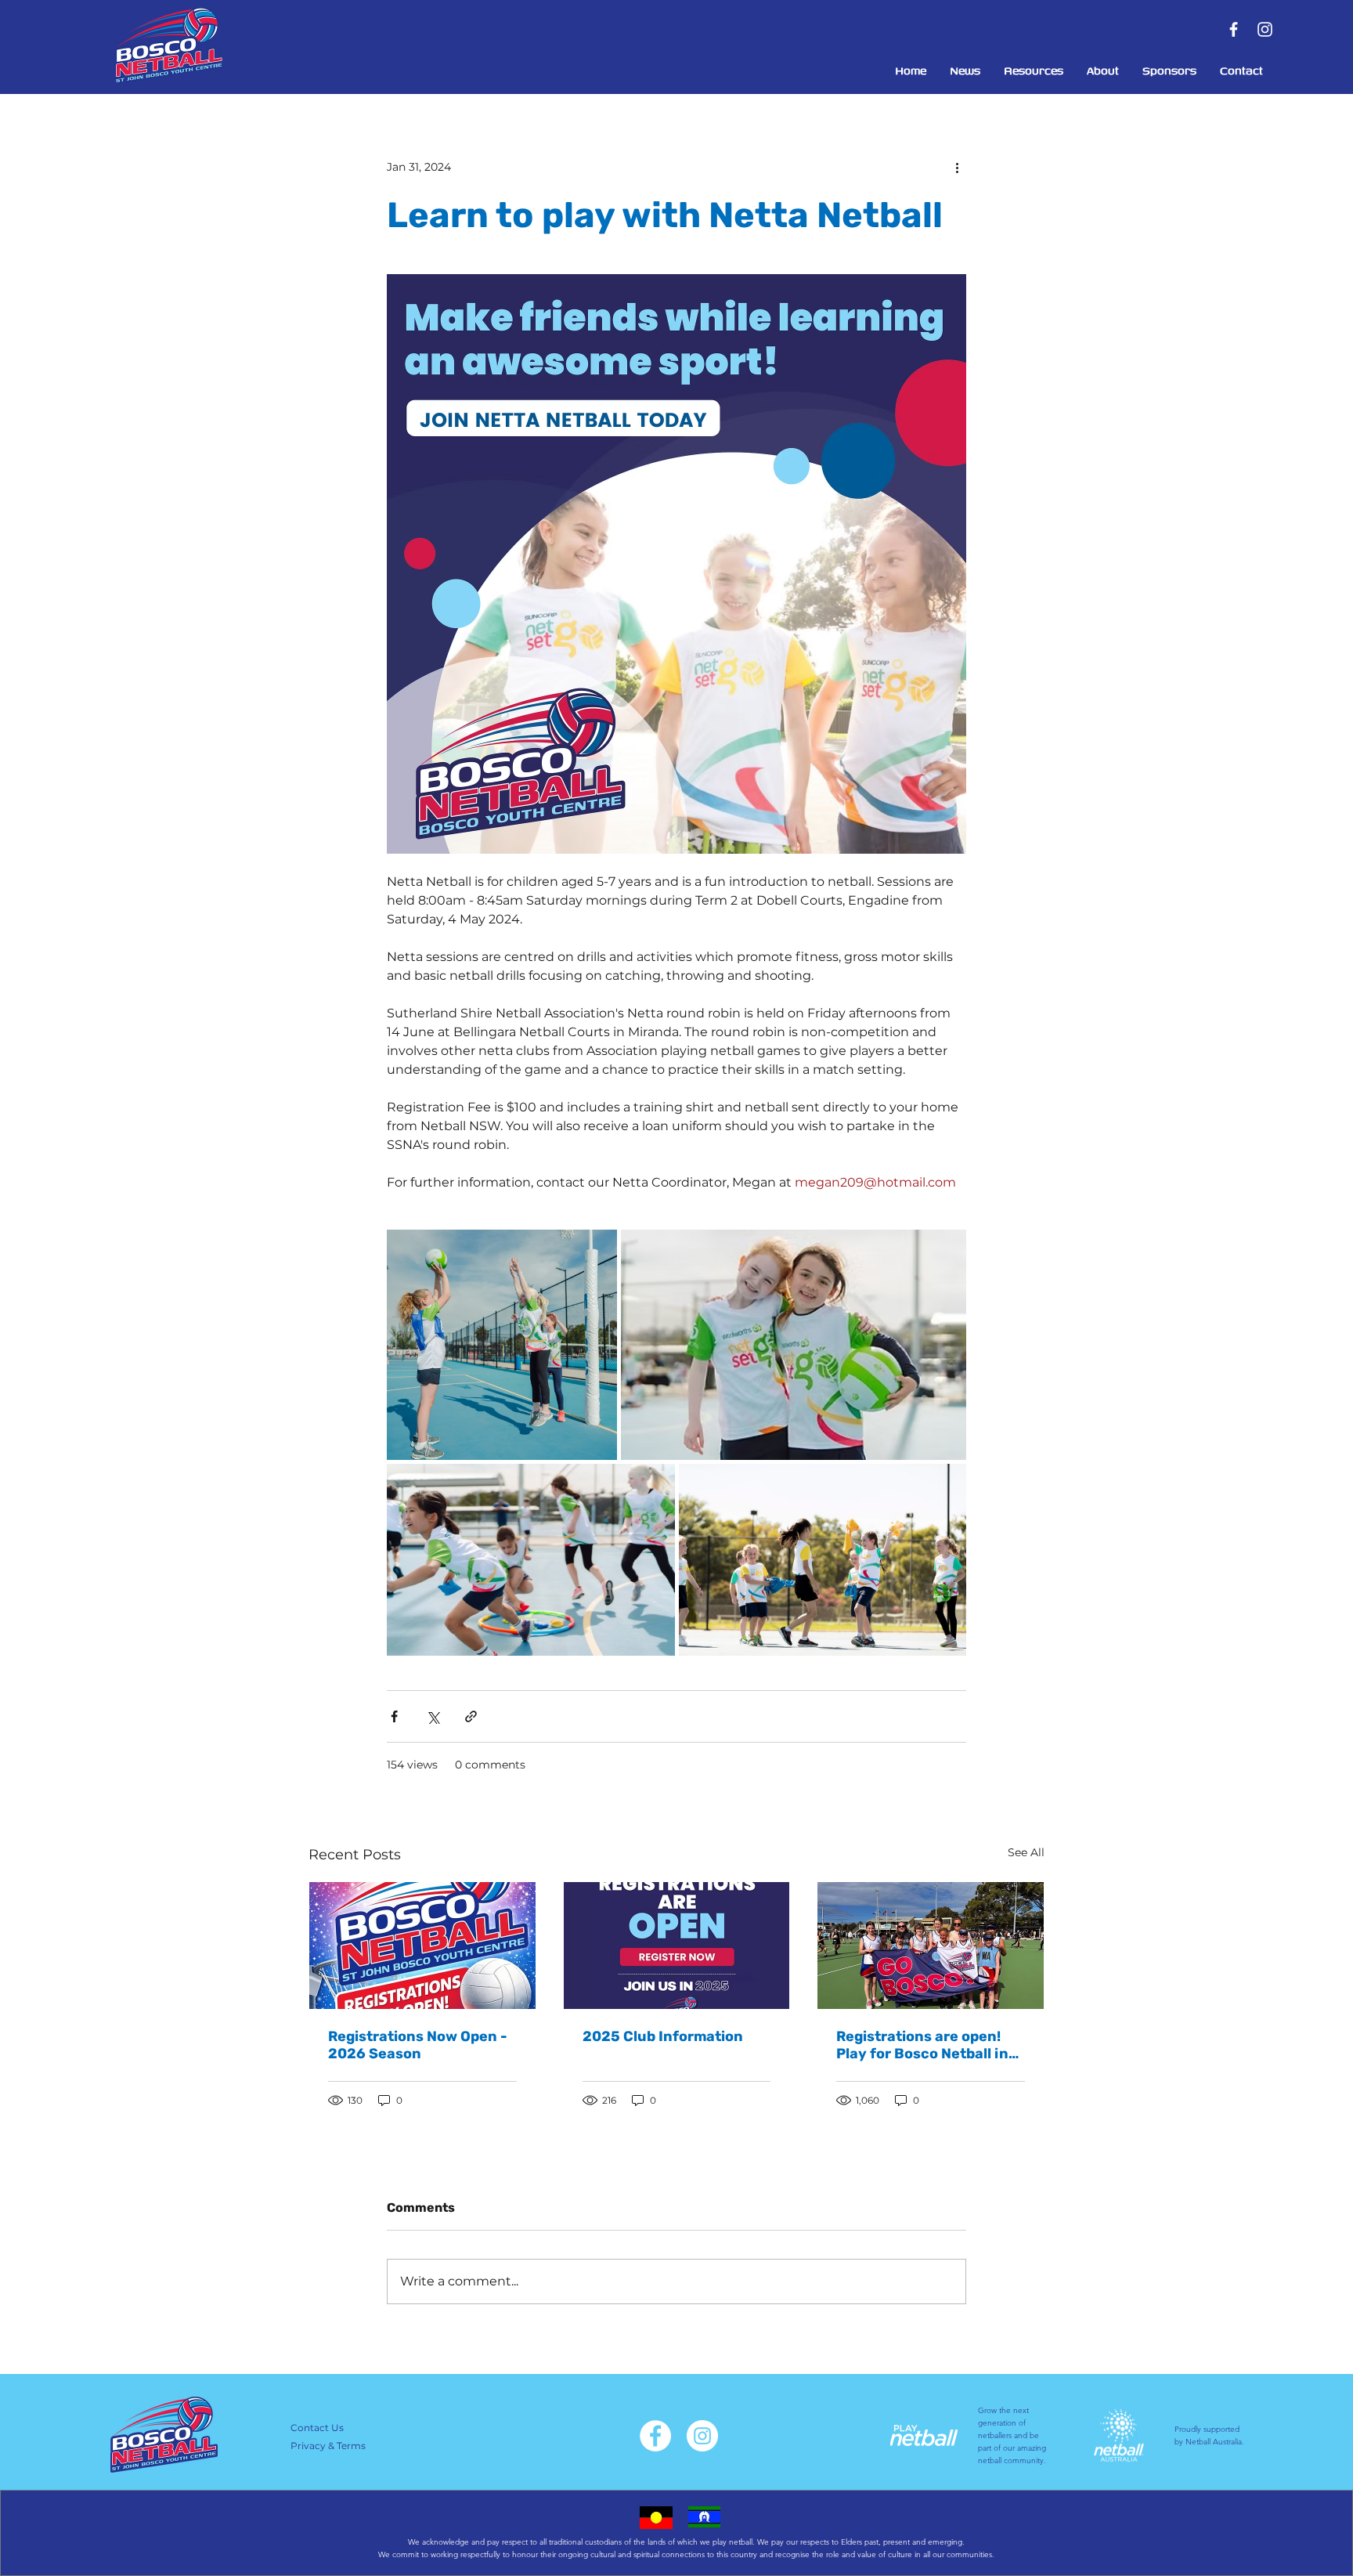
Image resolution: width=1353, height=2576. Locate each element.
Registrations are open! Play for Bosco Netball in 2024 (922, 2045)
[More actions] (957, 167)
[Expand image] (502, 1345)
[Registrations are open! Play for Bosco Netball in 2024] (931, 1946)
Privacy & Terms (328, 2446)
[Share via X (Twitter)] (433, 1716)
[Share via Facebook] (394, 1716)
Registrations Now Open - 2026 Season (418, 2045)
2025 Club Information (663, 2036)
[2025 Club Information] (677, 1946)
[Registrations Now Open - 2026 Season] (422, 1946)
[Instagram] (1265, 29)
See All (1026, 1852)
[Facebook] (1234, 29)
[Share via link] (471, 1716)
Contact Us (317, 2428)
